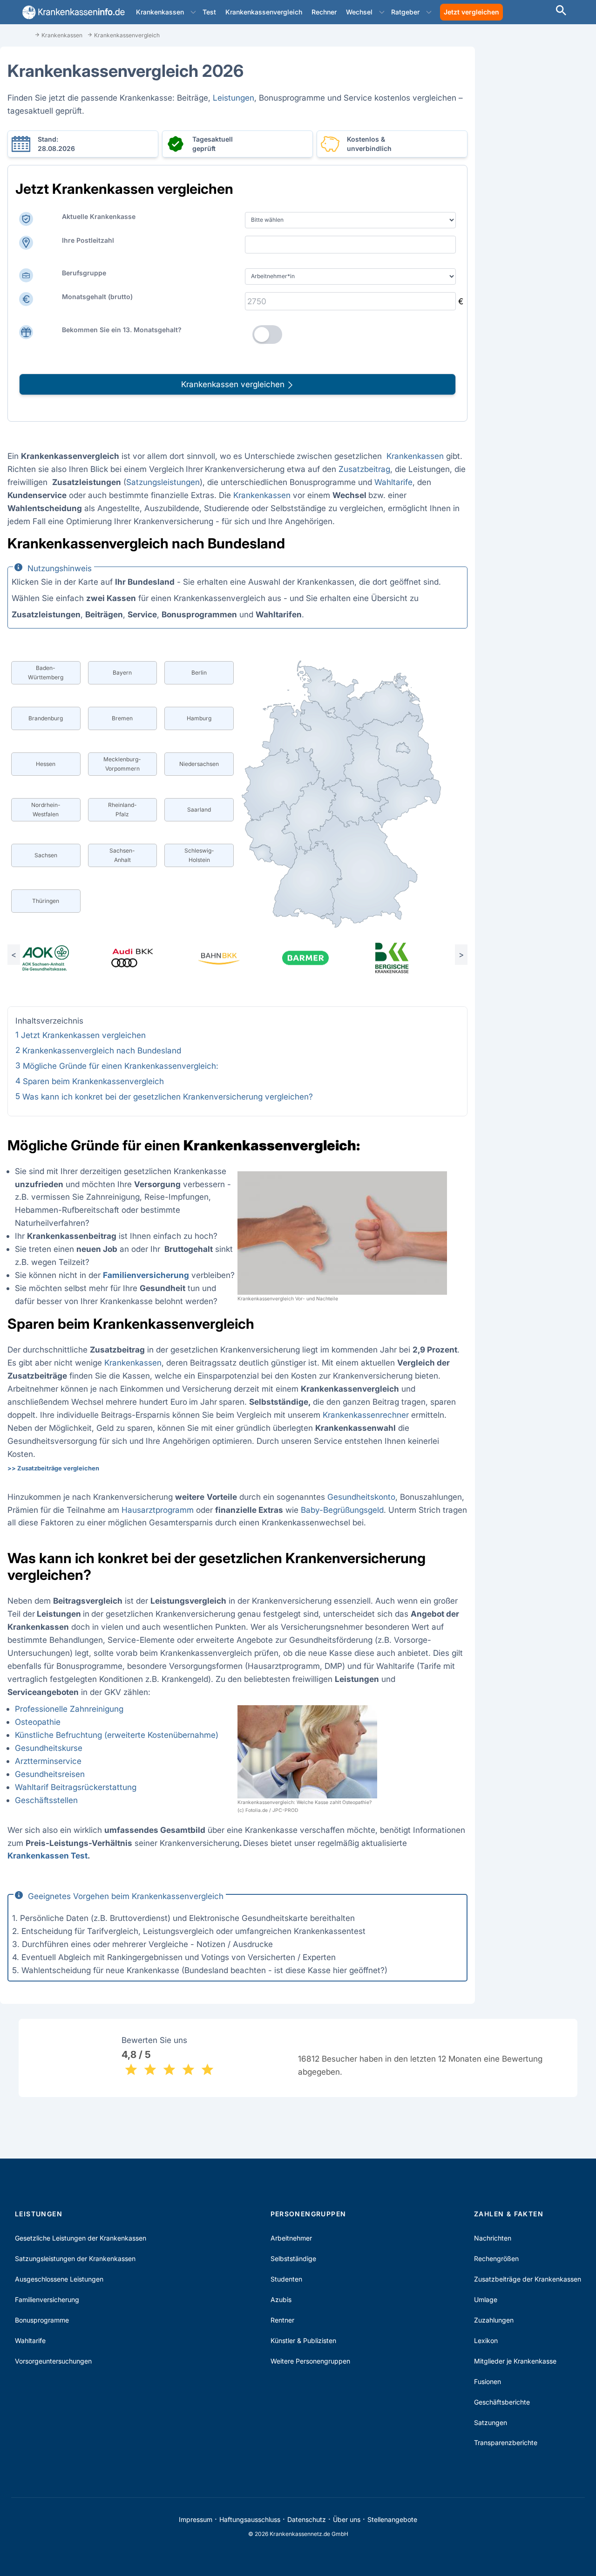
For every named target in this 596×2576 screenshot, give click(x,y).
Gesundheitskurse (49, 1748)
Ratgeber (405, 12)
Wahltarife (393, 482)
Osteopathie (38, 1722)
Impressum (196, 2519)
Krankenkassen (160, 12)
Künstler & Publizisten (303, 2340)
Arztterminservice (48, 1761)
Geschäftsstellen (46, 1800)
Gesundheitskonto (361, 1497)
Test (209, 12)
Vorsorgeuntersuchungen (53, 2361)
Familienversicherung (47, 2299)
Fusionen (488, 2381)
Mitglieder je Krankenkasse (515, 2361)
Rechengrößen (496, 2258)
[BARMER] (318, 958)
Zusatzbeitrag (364, 469)
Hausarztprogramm (158, 1510)
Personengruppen (308, 2214)
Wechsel (359, 12)
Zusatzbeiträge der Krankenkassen (528, 2279)
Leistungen (234, 98)
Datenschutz (307, 2519)
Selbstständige (293, 2258)
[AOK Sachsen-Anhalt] (58, 958)
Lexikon (486, 2340)
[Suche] (561, 11)
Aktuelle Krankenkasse (99, 216)
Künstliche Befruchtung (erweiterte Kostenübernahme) (117, 1735)
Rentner (282, 2320)
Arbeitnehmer (291, 2238)
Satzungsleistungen (163, 482)
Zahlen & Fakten (509, 2214)
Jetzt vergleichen (471, 12)
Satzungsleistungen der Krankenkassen (75, 2258)
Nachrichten (493, 2238)
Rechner (324, 12)
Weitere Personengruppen (310, 2361)
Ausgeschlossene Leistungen (59, 2279)
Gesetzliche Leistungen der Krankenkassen (81, 2238)
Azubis (281, 2299)
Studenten (286, 2279)
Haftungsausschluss (250, 2519)
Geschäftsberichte (502, 2402)
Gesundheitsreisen (50, 1774)
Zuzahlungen (494, 2320)
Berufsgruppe (84, 273)
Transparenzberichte (506, 2443)
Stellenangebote (392, 2519)
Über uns (347, 2519)
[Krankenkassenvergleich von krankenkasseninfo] (72, 12)
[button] (193, 12)
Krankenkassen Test (47, 1855)
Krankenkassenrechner (366, 1415)
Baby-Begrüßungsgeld (342, 1510)
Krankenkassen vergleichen (234, 384)
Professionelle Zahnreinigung (69, 1709)
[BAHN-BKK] (231, 958)
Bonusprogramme (42, 2320)
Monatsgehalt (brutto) (97, 297)
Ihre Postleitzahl (88, 240)
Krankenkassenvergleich (264, 12)
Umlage (486, 2299)
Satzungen (491, 2422)
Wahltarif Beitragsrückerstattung (76, 1787)
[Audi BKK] (145, 958)
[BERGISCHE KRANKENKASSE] (405, 958)
